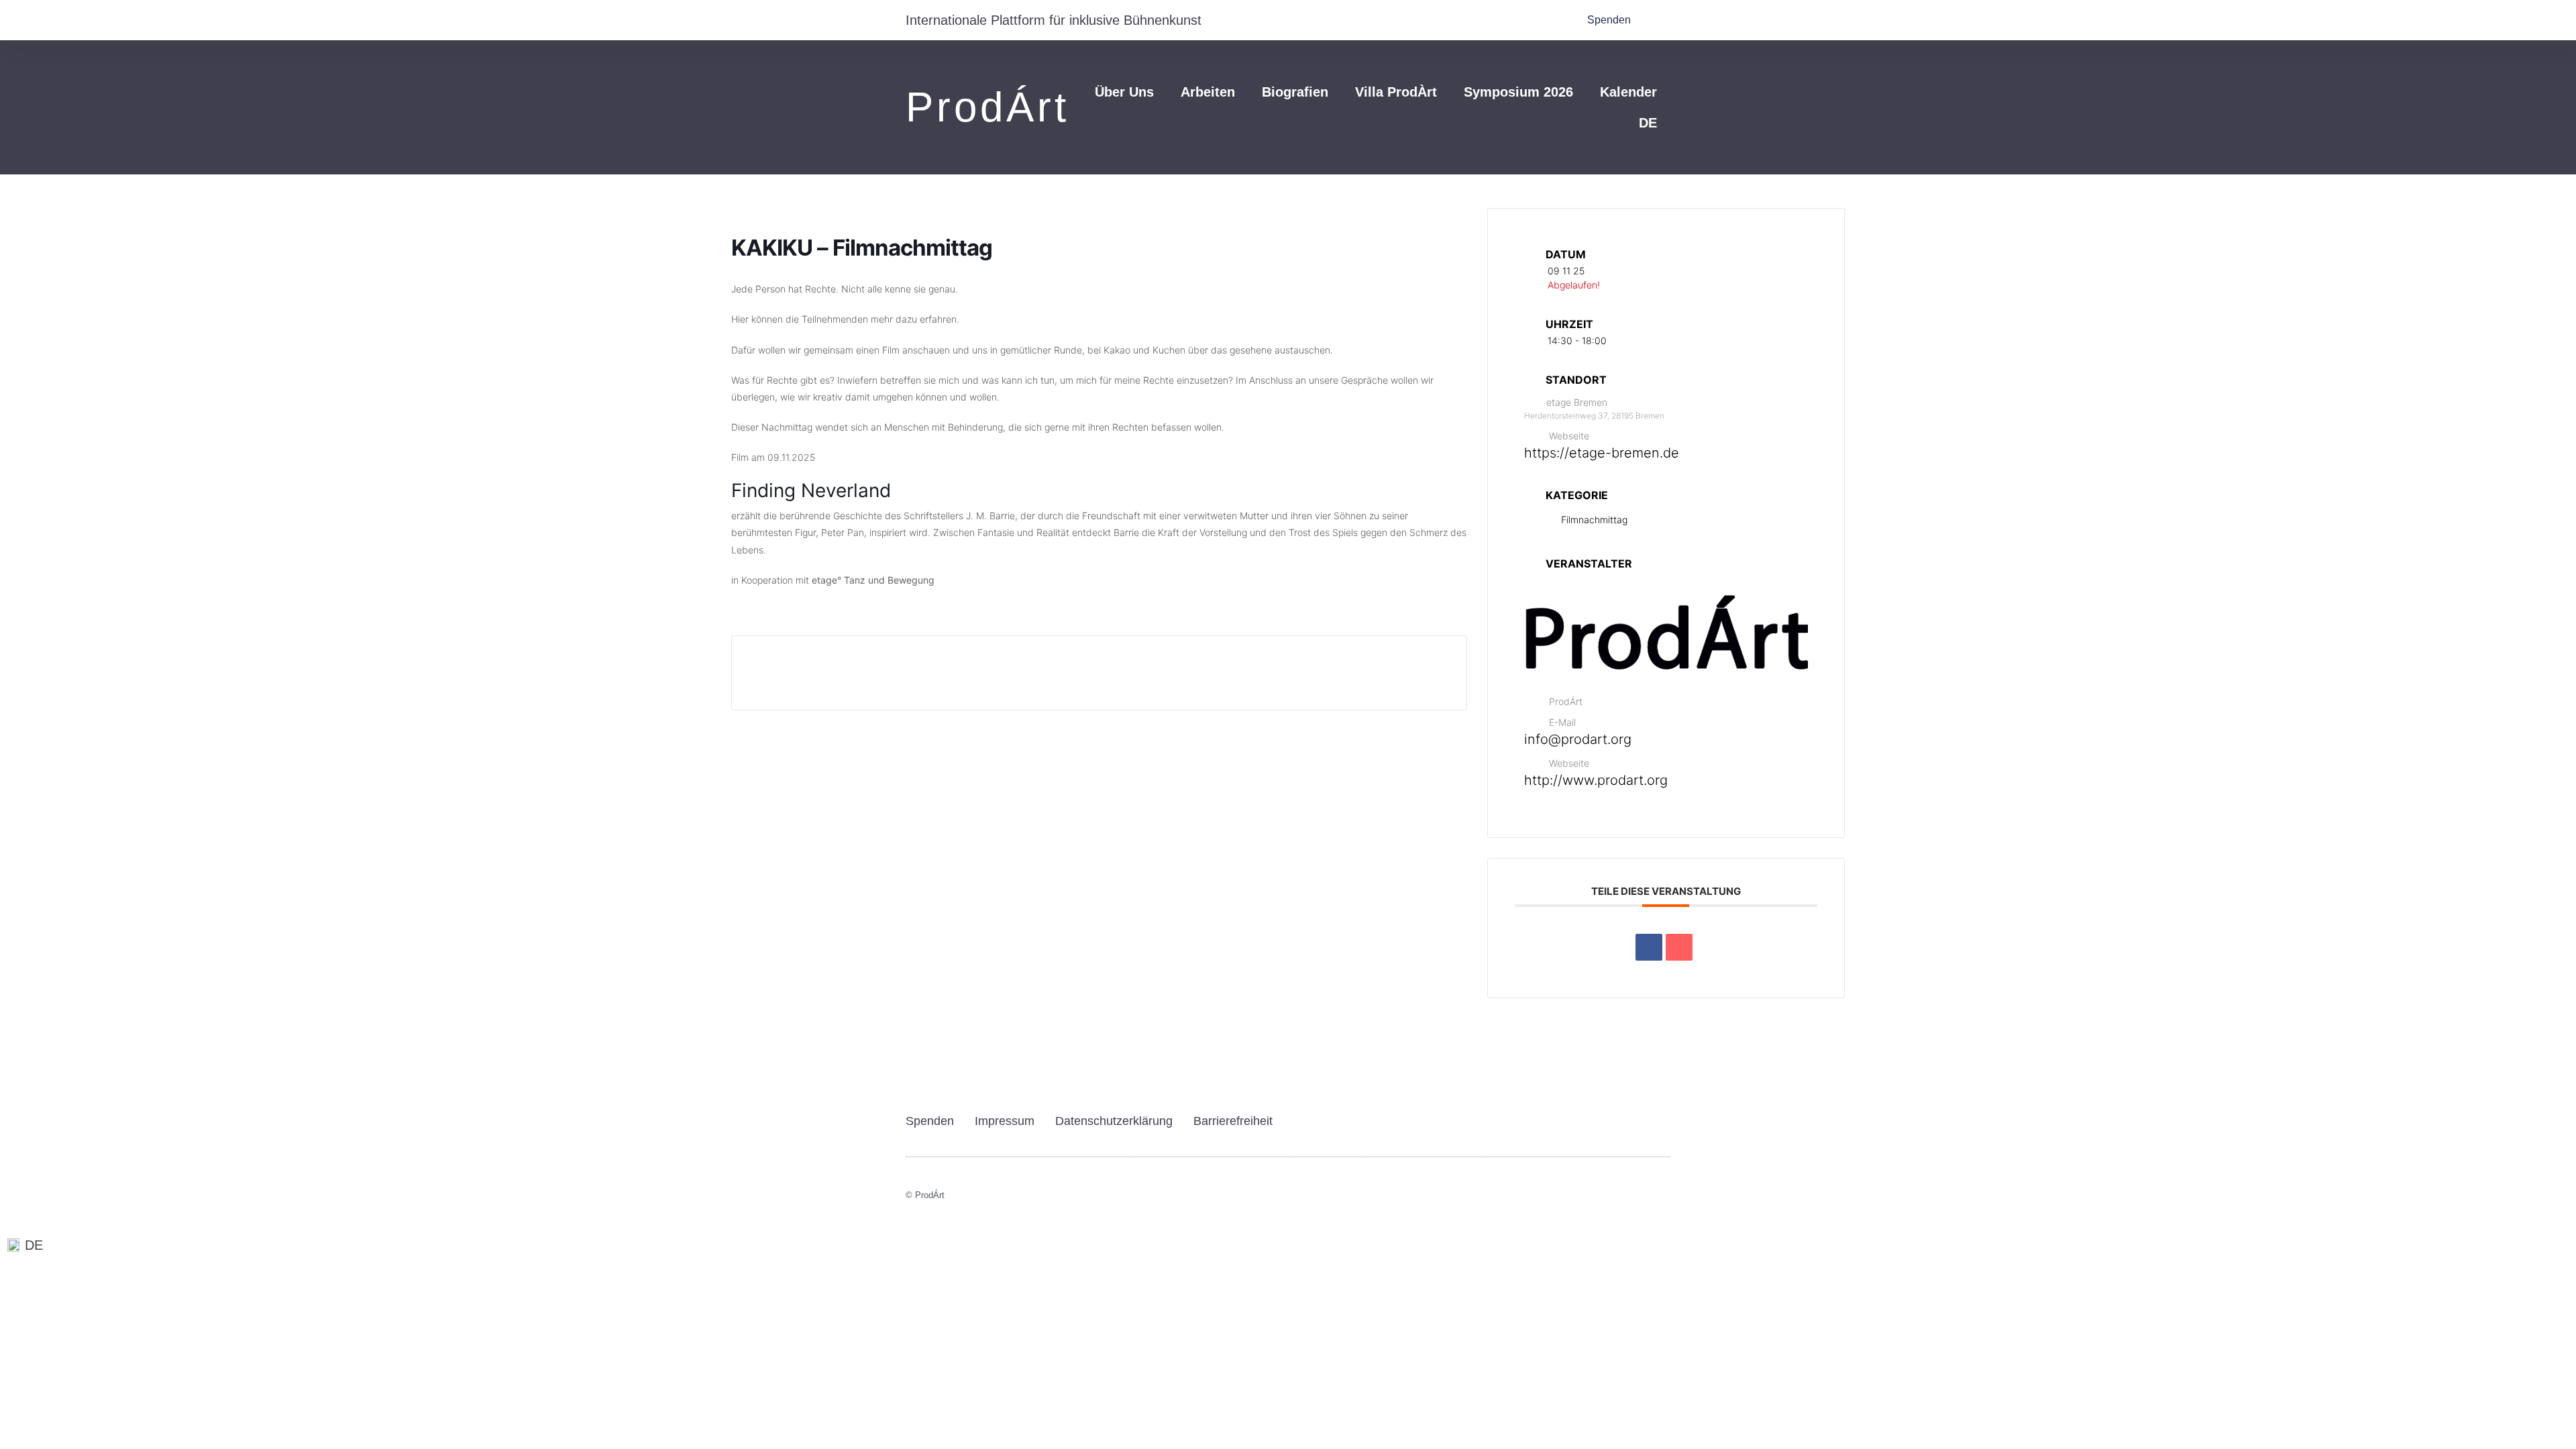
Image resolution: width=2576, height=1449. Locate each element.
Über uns (1124, 92)
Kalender (1628, 92)
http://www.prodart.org (1596, 780)
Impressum (1005, 1121)
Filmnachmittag (1594, 520)
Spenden (930, 1121)
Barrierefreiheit (1233, 1121)
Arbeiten (1208, 92)
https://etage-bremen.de (1602, 453)
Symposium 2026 (1518, 92)
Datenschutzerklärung (1114, 1121)
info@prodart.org (1578, 739)
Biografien (1295, 92)
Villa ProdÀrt (1396, 92)
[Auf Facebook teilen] (1649, 947)
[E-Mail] (1679, 947)
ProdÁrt (987, 107)
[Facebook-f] (1666, 1201)
